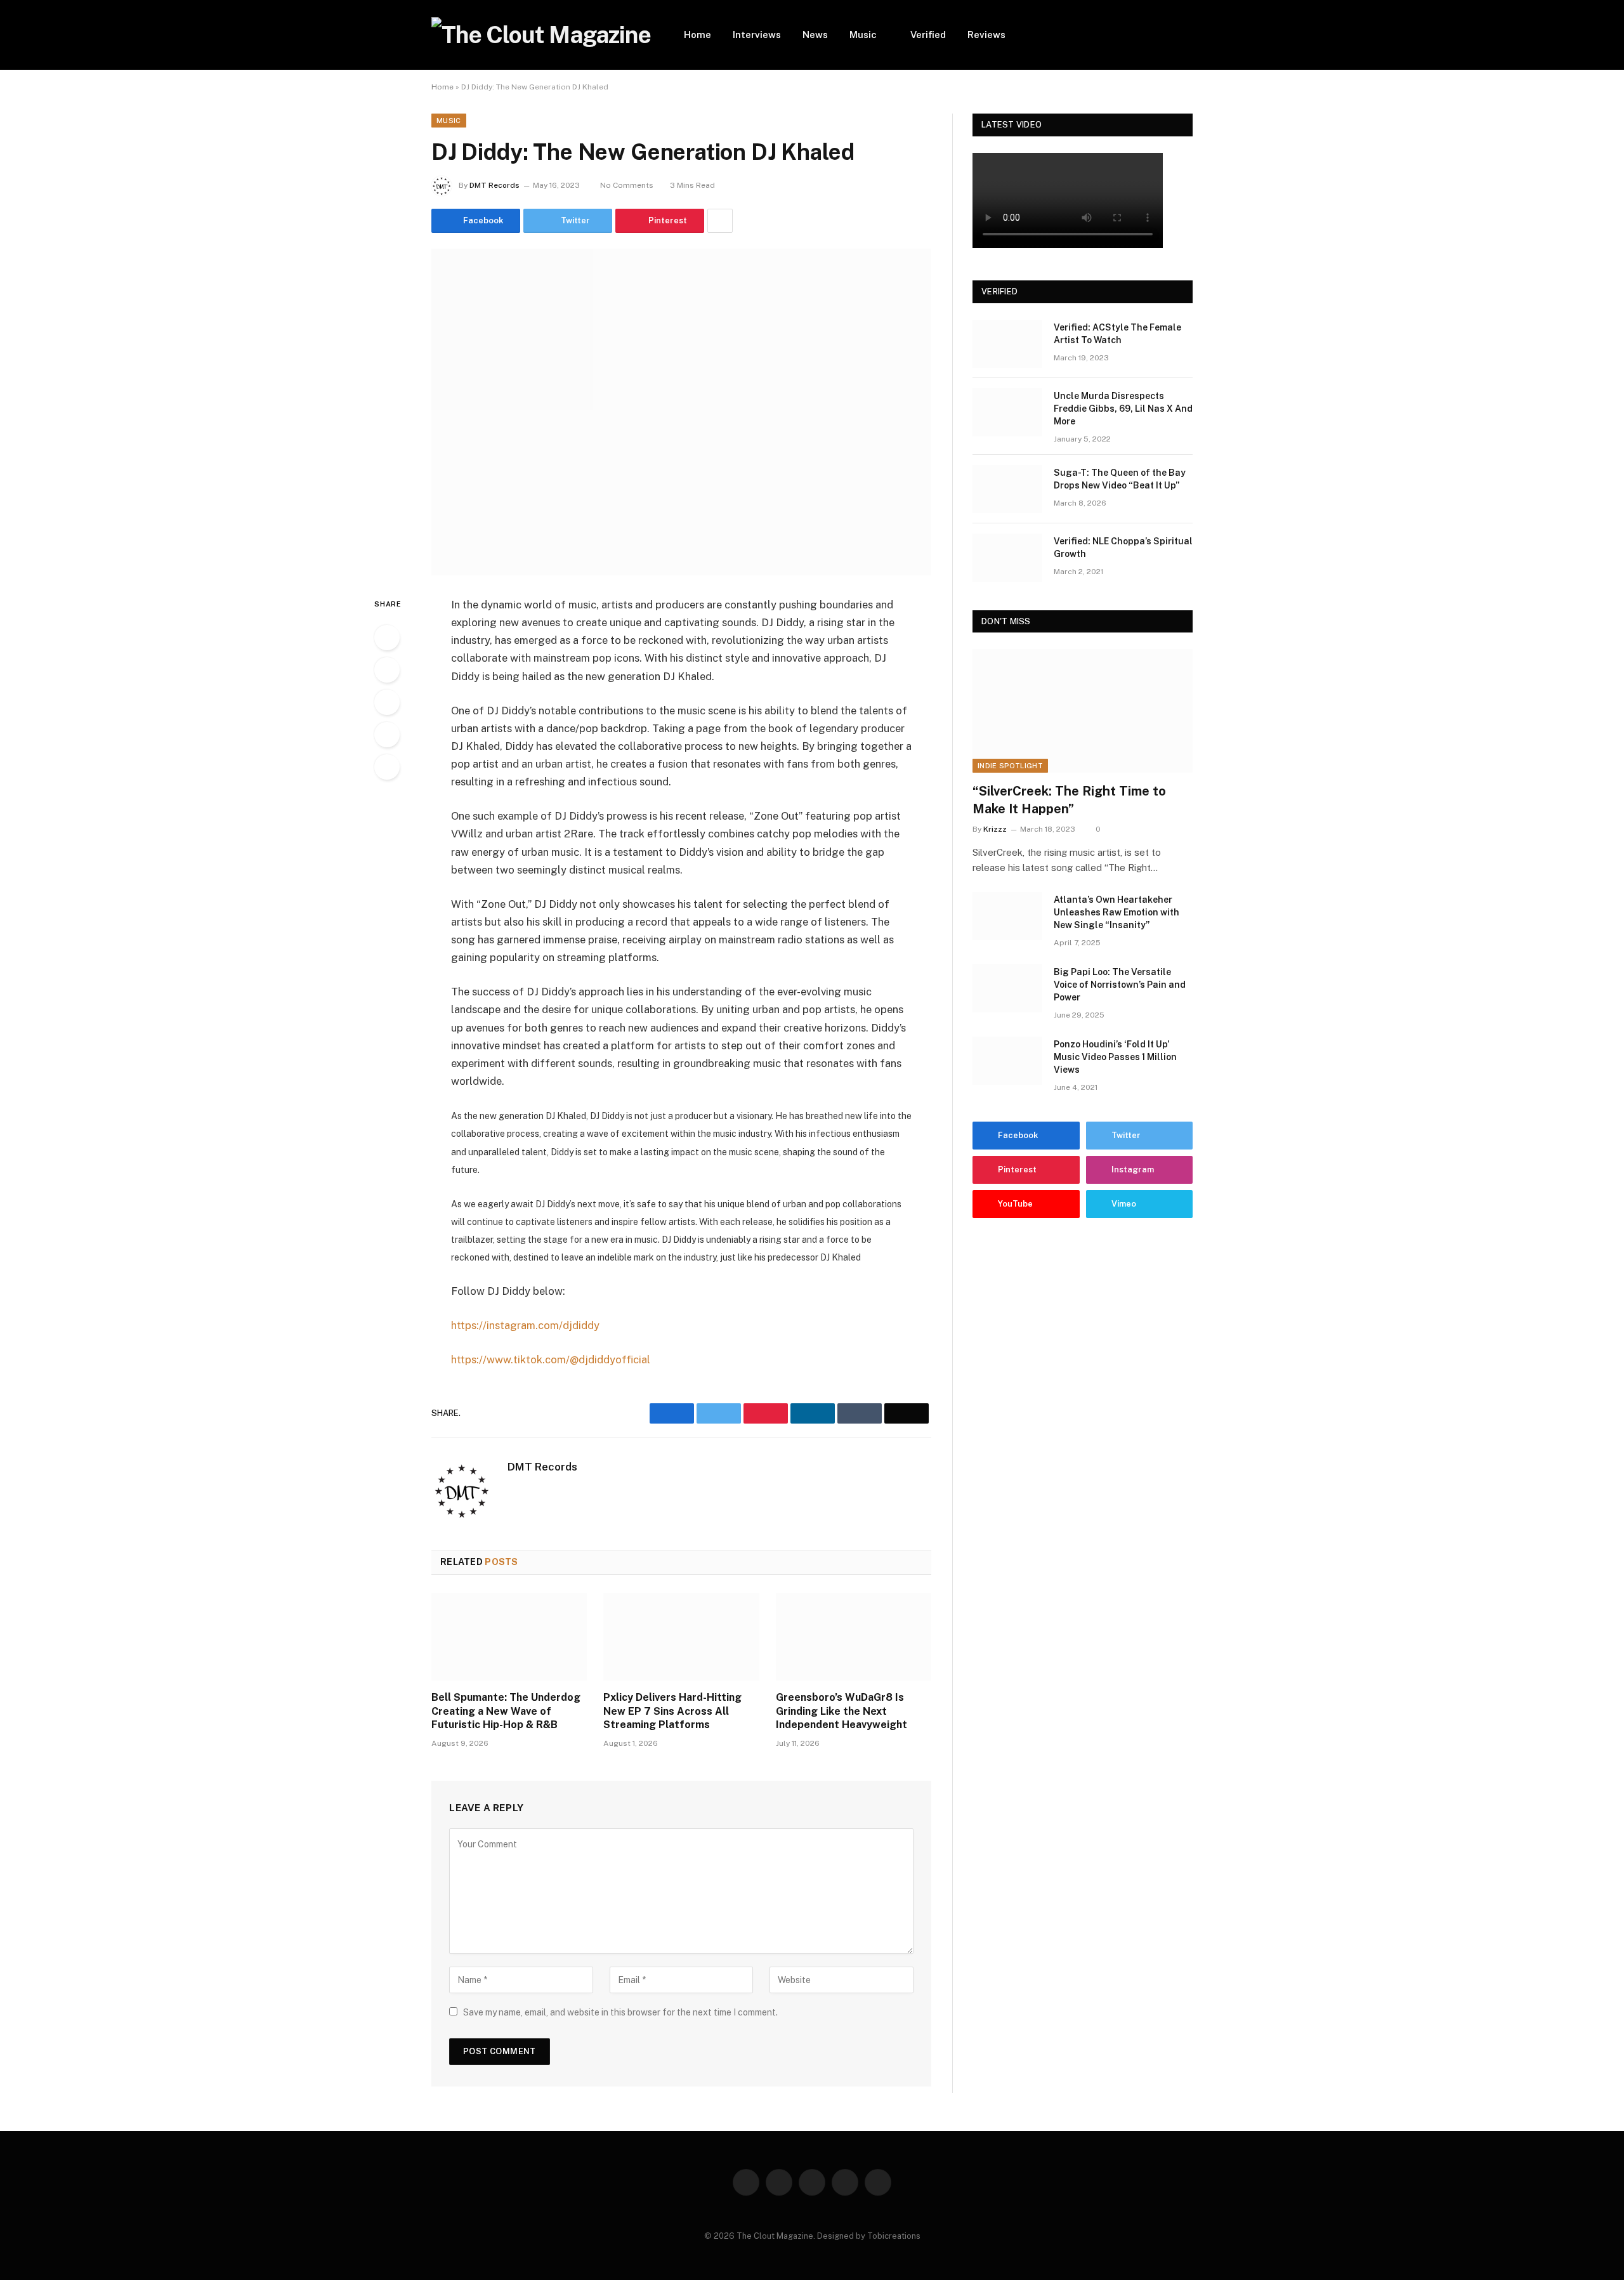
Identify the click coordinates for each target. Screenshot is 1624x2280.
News (815, 35)
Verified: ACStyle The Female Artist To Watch (1117, 334)
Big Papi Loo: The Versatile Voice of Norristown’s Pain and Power (1120, 985)
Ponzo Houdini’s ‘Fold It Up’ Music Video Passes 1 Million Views (1115, 1057)
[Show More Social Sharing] (720, 221)
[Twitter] (387, 670)
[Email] (387, 767)
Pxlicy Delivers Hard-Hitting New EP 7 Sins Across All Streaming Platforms (672, 1711)
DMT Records (494, 185)
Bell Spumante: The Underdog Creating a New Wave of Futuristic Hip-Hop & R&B (506, 1711)
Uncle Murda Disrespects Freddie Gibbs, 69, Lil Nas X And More (1123, 409)
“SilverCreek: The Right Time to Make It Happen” (1069, 800)
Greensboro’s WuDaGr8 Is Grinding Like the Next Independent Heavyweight (841, 1711)
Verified (928, 35)
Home (697, 35)
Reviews (986, 35)
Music (863, 35)
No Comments (627, 185)
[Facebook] (387, 638)
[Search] (1188, 35)
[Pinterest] (387, 735)
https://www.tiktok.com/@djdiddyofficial (551, 1359)
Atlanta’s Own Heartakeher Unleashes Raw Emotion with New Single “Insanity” (1116, 912)
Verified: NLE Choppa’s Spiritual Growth (1123, 547)
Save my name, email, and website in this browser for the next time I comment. (620, 2012)
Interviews (757, 35)
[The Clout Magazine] (541, 35)
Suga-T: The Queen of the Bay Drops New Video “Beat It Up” (1120, 479)
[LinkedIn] (387, 702)
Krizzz (995, 829)
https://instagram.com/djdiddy (525, 1325)
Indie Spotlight (1010, 766)
